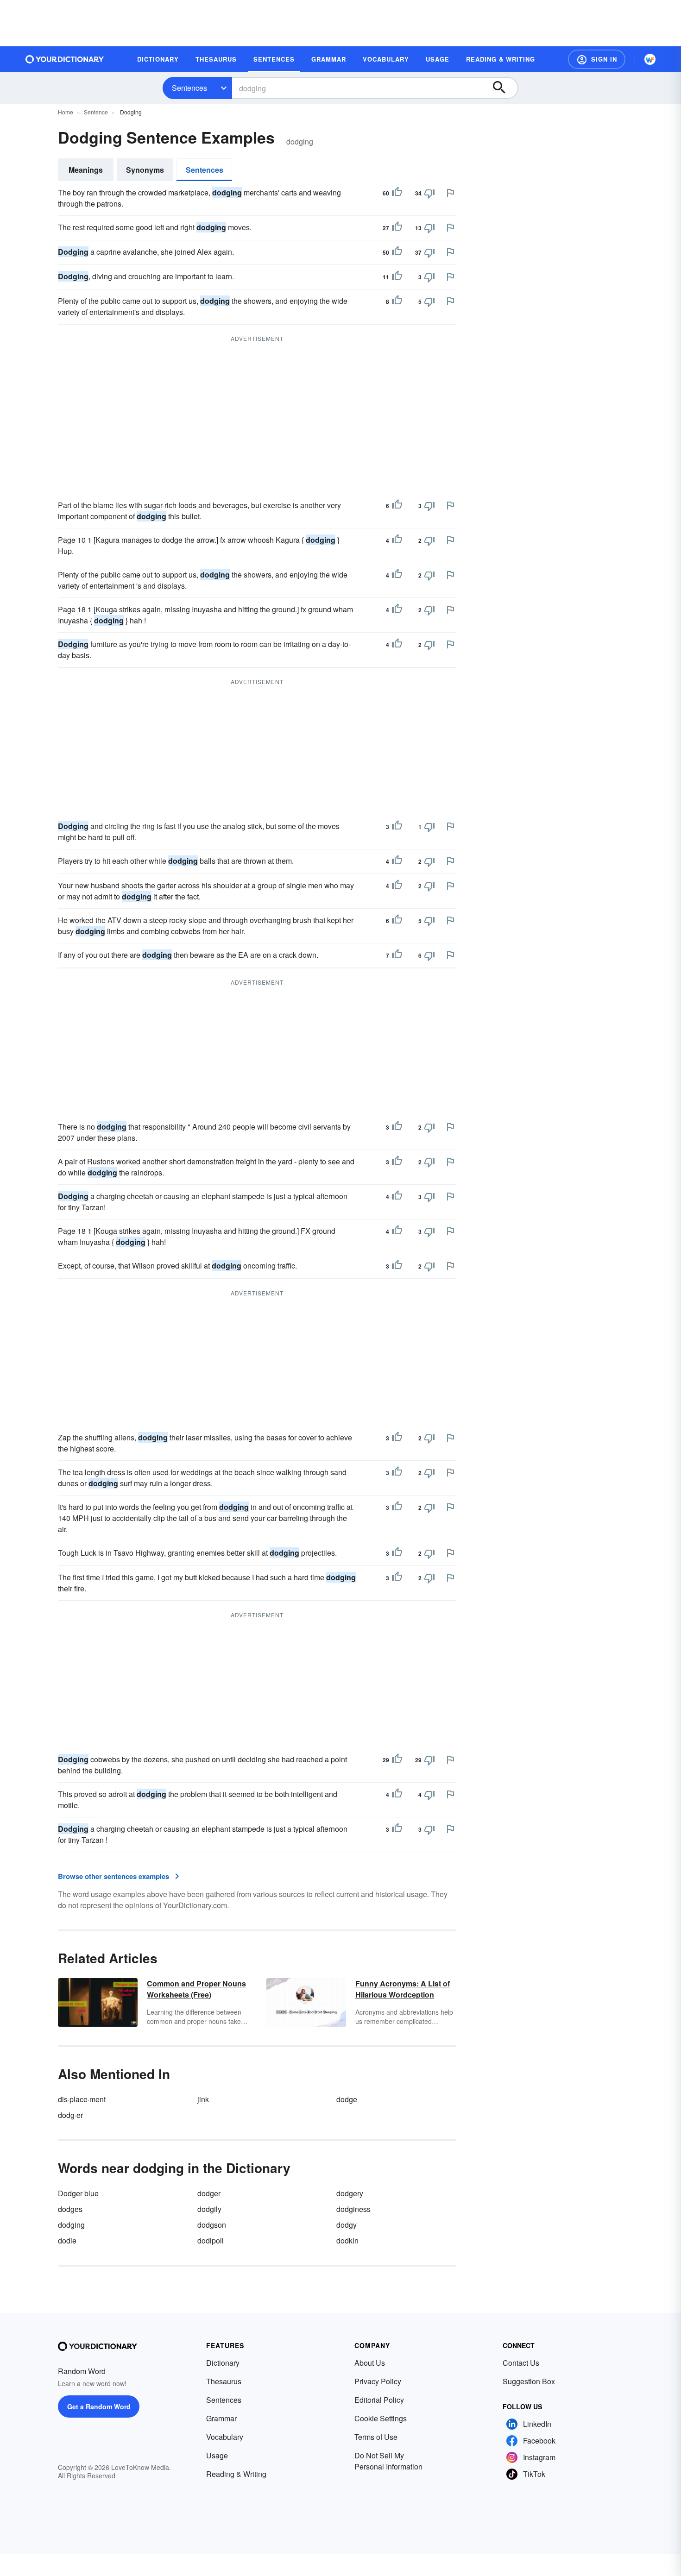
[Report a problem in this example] (450, 193)
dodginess (353, 2209)
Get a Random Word (99, 2406)
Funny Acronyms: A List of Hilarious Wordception (403, 1989)
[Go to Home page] (65, 59)
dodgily (209, 2209)
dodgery (350, 2193)
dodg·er (70, 2115)
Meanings (86, 170)
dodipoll (211, 2240)
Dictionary (223, 2363)
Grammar (221, 2418)
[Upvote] (397, 193)
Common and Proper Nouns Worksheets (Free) (196, 1989)
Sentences (189, 88)
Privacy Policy (378, 2381)
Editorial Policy (379, 2400)
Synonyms (145, 170)
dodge (347, 2099)
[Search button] (504, 88)
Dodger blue (78, 2193)
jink (203, 2099)
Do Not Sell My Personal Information (388, 2461)
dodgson (212, 2225)
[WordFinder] (650, 59)
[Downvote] (429, 193)
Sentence (96, 112)
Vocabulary (225, 2437)
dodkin (347, 2240)
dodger (209, 2193)
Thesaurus (224, 2381)
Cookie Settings (381, 2418)
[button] (597, 59)
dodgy (347, 2225)
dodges (70, 2209)
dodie (67, 2240)
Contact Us (521, 2363)
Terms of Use (376, 2437)
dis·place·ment (82, 2099)
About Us (370, 2363)
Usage (217, 2455)
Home (66, 112)
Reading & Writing (236, 2474)
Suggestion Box (529, 2381)
